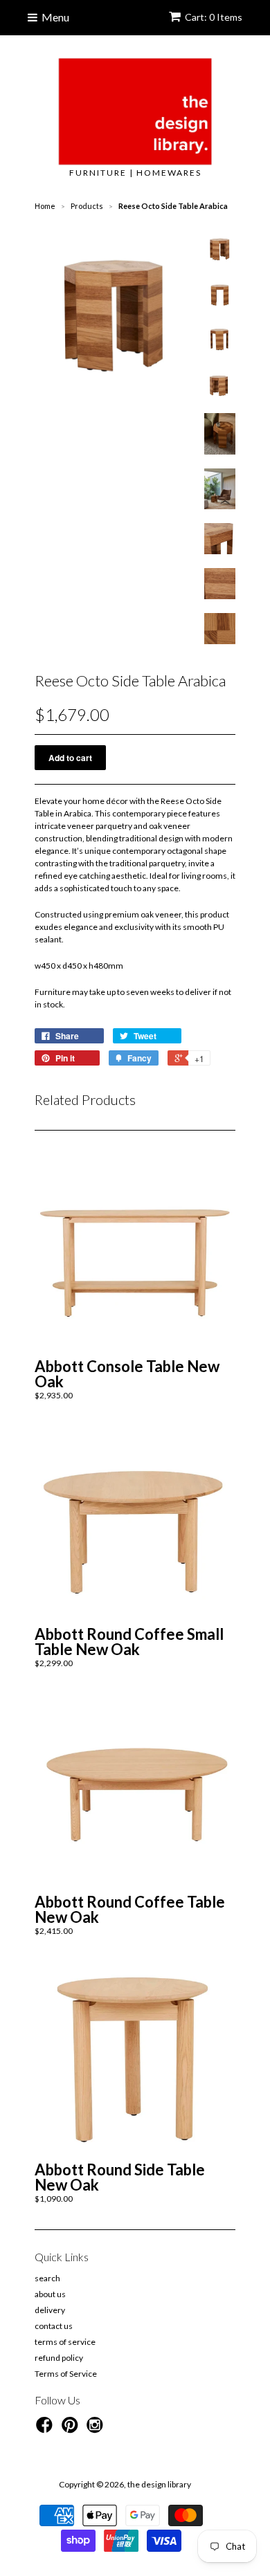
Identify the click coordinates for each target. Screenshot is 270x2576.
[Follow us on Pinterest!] (72, 2429)
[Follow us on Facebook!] (46, 2429)
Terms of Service (66, 2374)
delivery (50, 2310)
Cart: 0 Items (214, 17)
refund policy (59, 2358)
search (47, 2278)
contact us (54, 2326)
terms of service (65, 2342)
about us (50, 2294)
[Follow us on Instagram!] (97, 2429)
